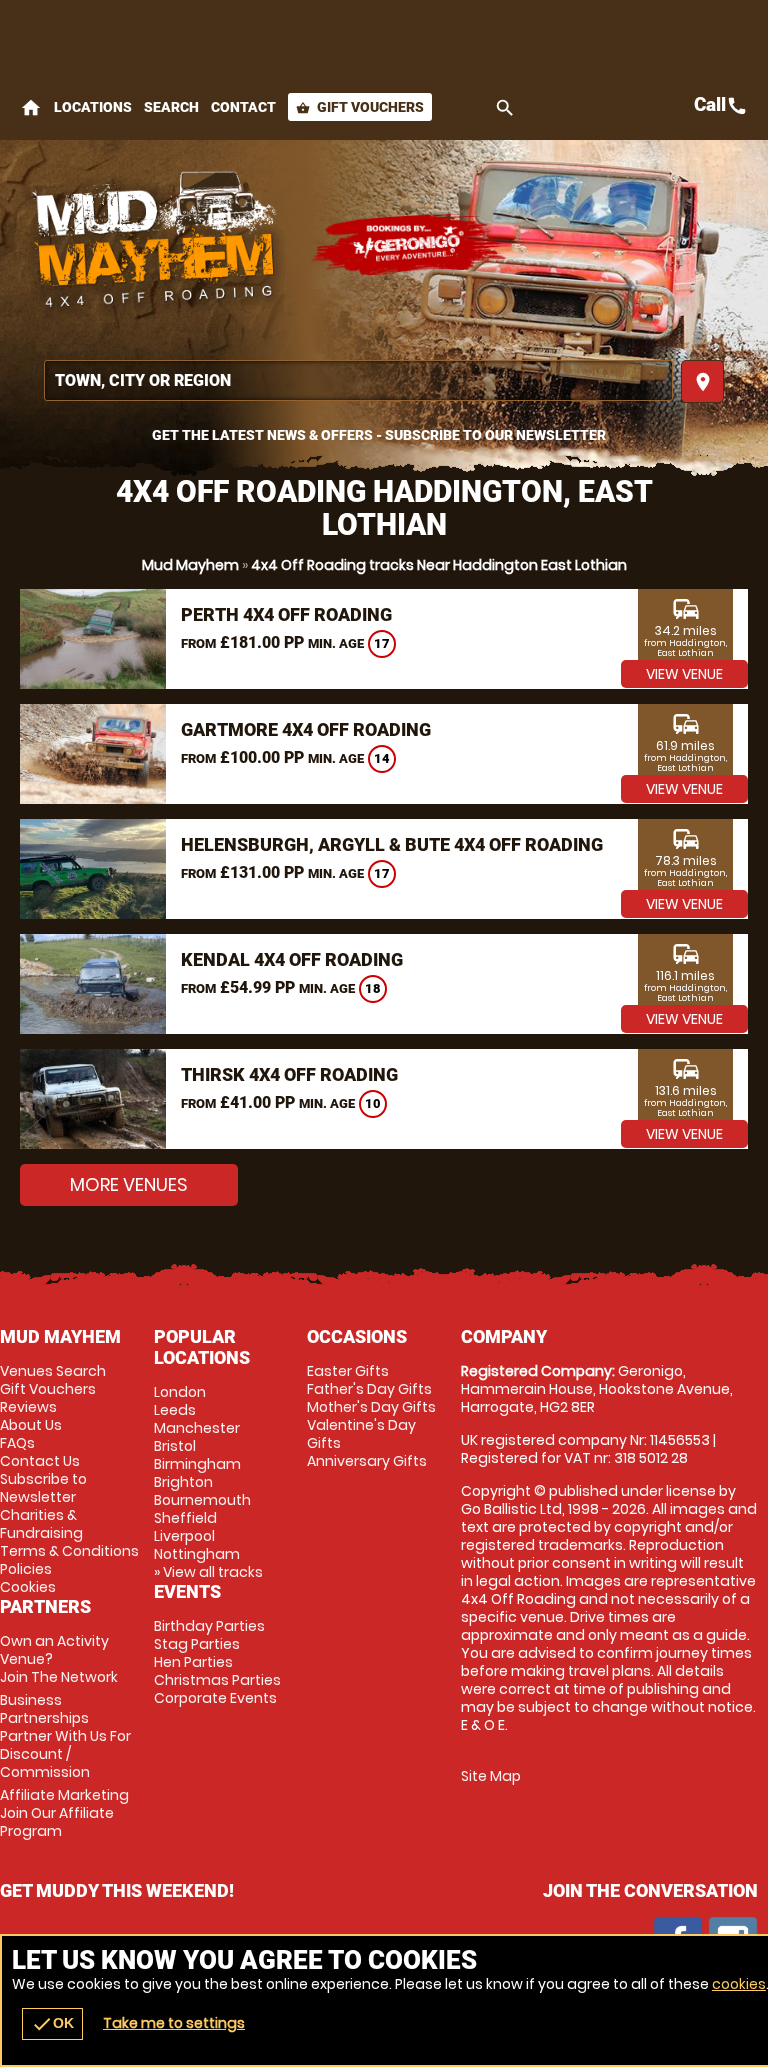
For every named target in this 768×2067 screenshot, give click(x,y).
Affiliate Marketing (64, 1813)
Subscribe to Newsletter (43, 1488)
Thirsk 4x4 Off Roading (289, 1074)
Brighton (183, 1482)
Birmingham (197, 1464)
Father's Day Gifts (369, 1389)
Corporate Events (215, 1698)
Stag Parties (197, 1644)
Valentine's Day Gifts (361, 1434)
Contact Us (40, 1461)
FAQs (17, 1443)
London (180, 1392)
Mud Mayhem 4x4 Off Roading (155, 245)
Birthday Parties (209, 1626)
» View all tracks (208, 1572)
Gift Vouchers (360, 107)
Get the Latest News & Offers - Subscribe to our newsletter (379, 435)
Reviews (28, 1407)
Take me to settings (174, 2023)
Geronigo (410, 245)
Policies (26, 1569)
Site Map (491, 1776)
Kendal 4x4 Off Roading (292, 959)
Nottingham (197, 1554)
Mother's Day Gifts (371, 1407)
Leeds (175, 1410)
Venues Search (53, 1371)
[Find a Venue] (358, 380)
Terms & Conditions (69, 1551)
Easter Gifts (348, 1371)
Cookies (28, 1587)
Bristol (175, 1446)
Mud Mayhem (190, 565)
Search (171, 107)
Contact (243, 107)
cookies (739, 1984)
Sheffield (185, 1518)
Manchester (197, 1428)
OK (52, 2024)
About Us (31, 1425)
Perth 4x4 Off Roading (286, 614)
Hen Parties (193, 1662)
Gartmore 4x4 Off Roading (306, 729)
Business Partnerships (65, 1736)
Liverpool (184, 1536)
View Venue (684, 674)
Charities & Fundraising (41, 1524)
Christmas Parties (217, 1680)
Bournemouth (202, 1500)
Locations (93, 107)
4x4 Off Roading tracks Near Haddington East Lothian (439, 565)
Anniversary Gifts (367, 1461)
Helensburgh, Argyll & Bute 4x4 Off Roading (392, 844)
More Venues (129, 1184)
